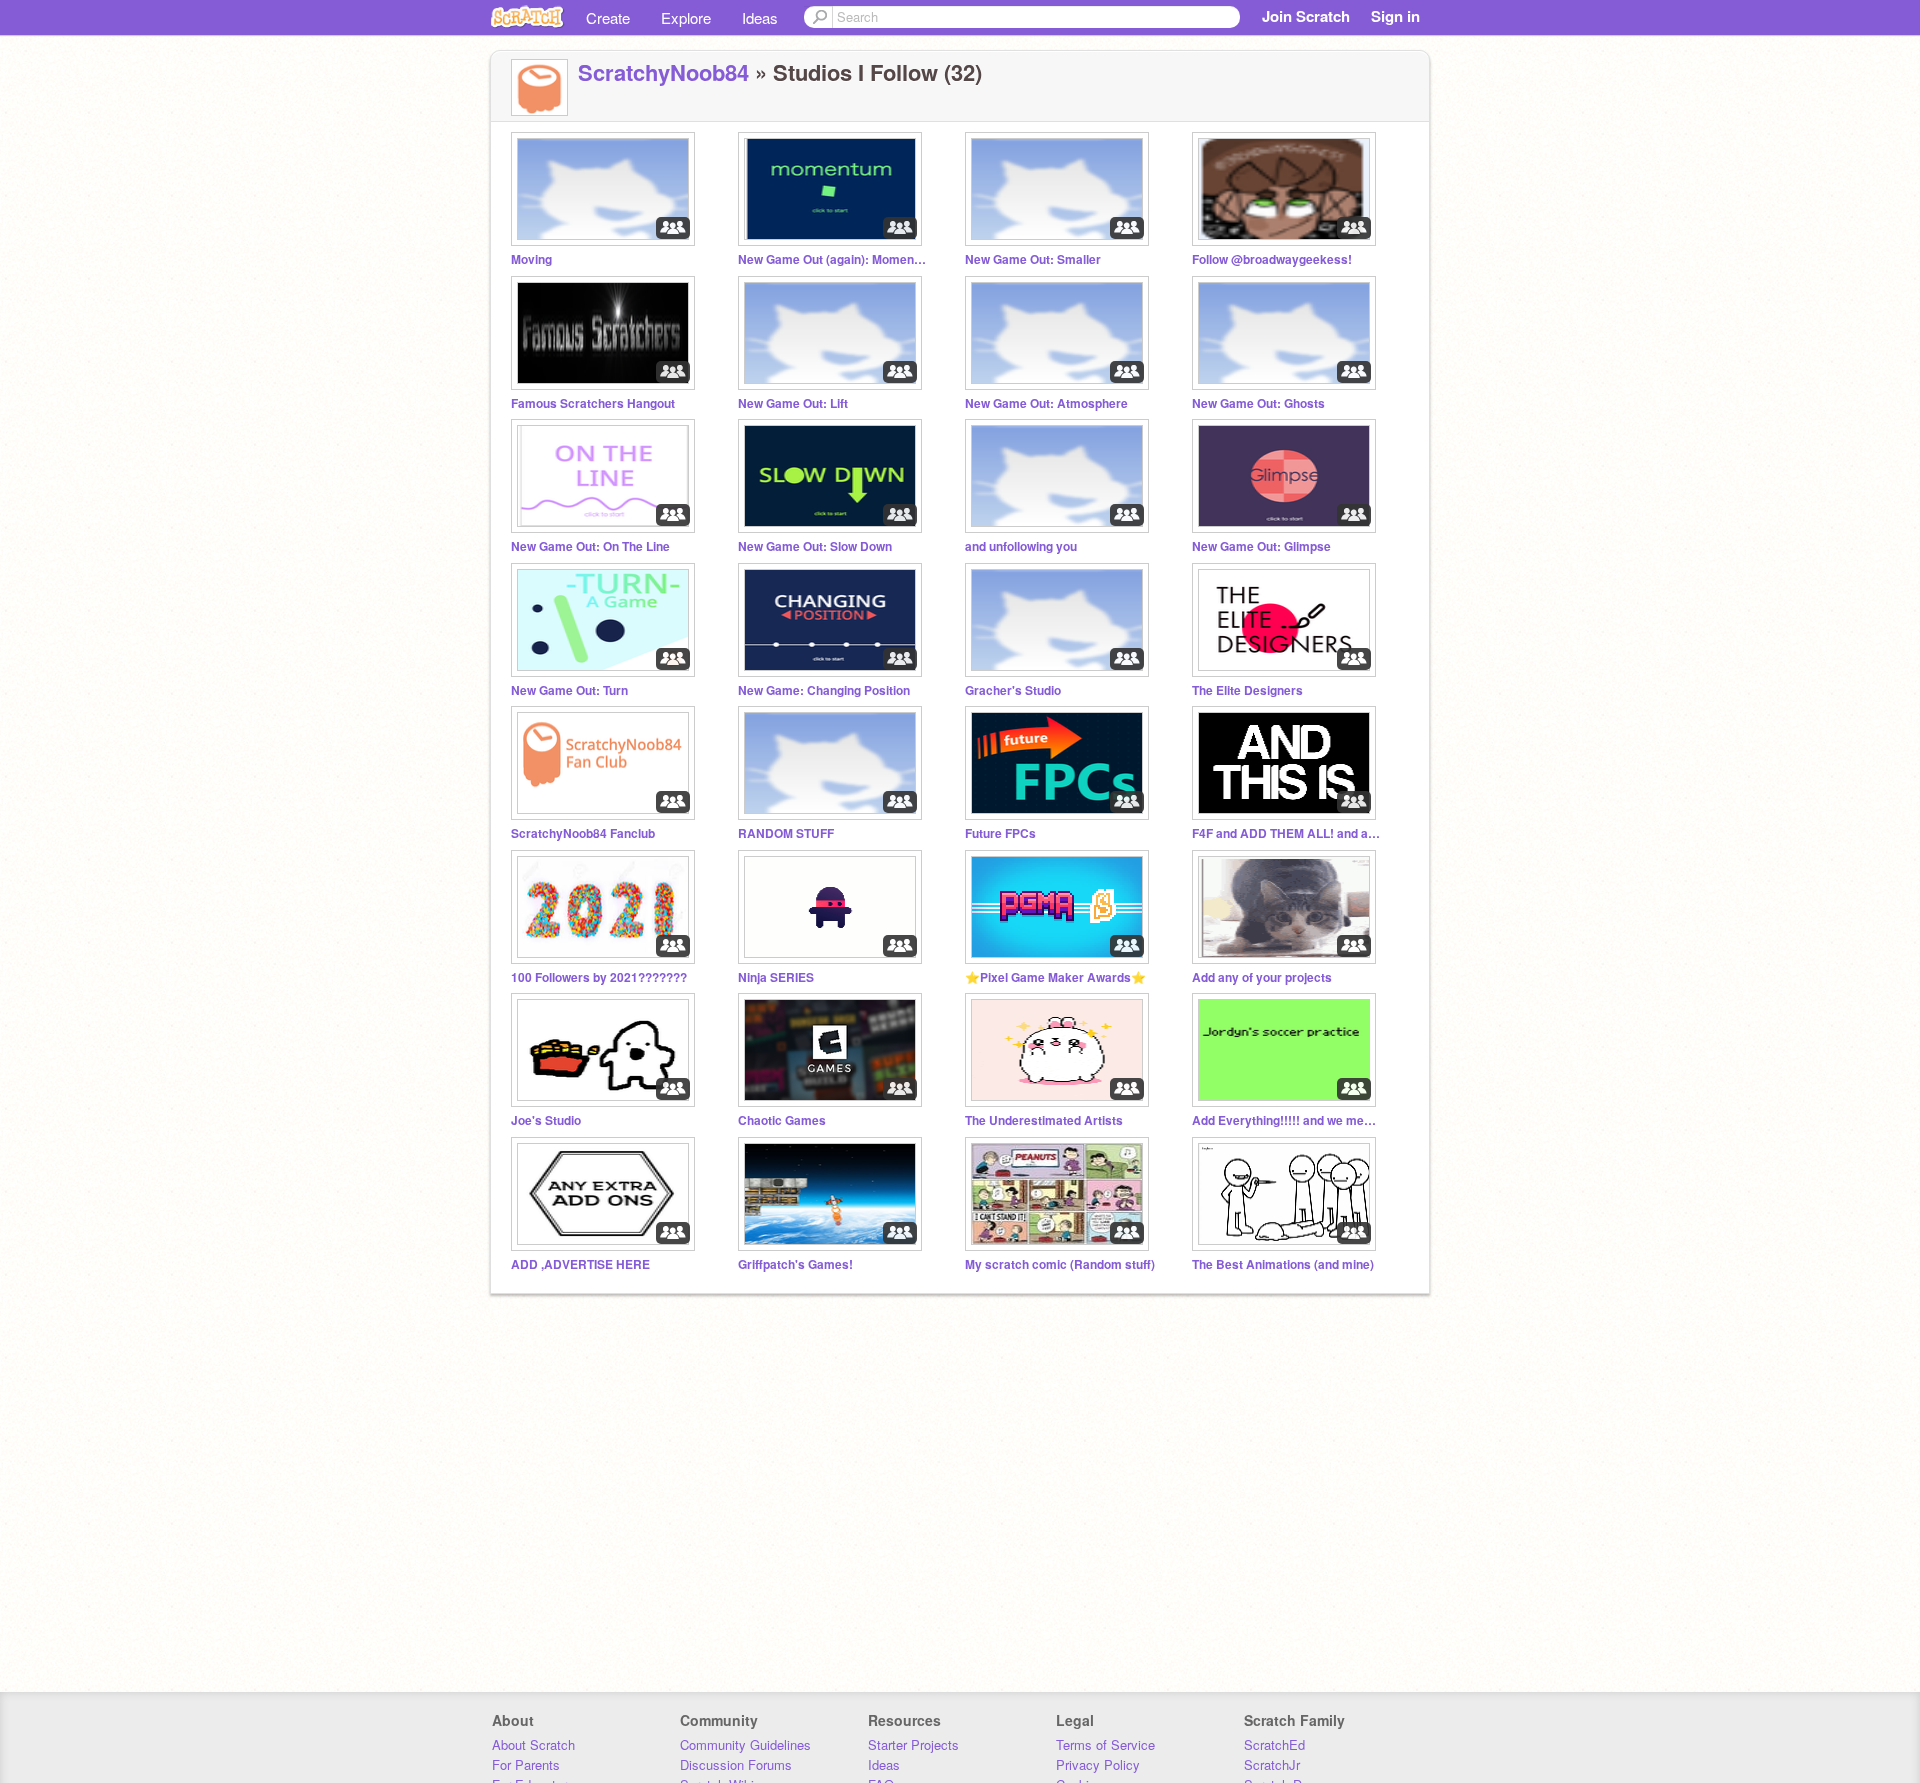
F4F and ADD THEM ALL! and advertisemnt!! (1287, 833)
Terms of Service (1105, 1744)
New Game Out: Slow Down (815, 546)
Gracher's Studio (1013, 690)
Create (608, 17)
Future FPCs (1000, 833)
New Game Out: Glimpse (1261, 546)
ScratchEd (1274, 1744)
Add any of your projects (1262, 977)
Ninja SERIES (776, 977)
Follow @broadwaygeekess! (1272, 259)
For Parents (526, 1764)
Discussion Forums (736, 1764)
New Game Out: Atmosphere (1046, 403)
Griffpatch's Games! (795, 1264)
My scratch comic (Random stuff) (1060, 1264)
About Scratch (533, 1744)
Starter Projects (913, 1744)
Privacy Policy (1098, 1764)
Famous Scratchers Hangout (593, 403)
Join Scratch (1306, 16)
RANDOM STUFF (786, 833)
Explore (686, 17)
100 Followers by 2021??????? (599, 977)
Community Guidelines (745, 1744)
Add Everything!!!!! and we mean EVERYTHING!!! (1287, 1120)
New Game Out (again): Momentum (833, 259)
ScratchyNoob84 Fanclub (583, 833)
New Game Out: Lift (793, 403)
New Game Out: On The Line (590, 546)
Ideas (760, 17)
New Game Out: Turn (569, 690)
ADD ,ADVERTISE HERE (580, 1264)
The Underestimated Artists (1044, 1120)
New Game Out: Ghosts (1258, 403)
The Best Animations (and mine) (1283, 1264)
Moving (531, 259)
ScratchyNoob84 (663, 72)
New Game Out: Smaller (1033, 259)
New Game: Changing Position (824, 690)
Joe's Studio (546, 1120)
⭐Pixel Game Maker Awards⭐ (1055, 977)
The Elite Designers (1247, 690)
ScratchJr (1272, 1764)
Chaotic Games (782, 1120)
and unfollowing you (1021, 546)
